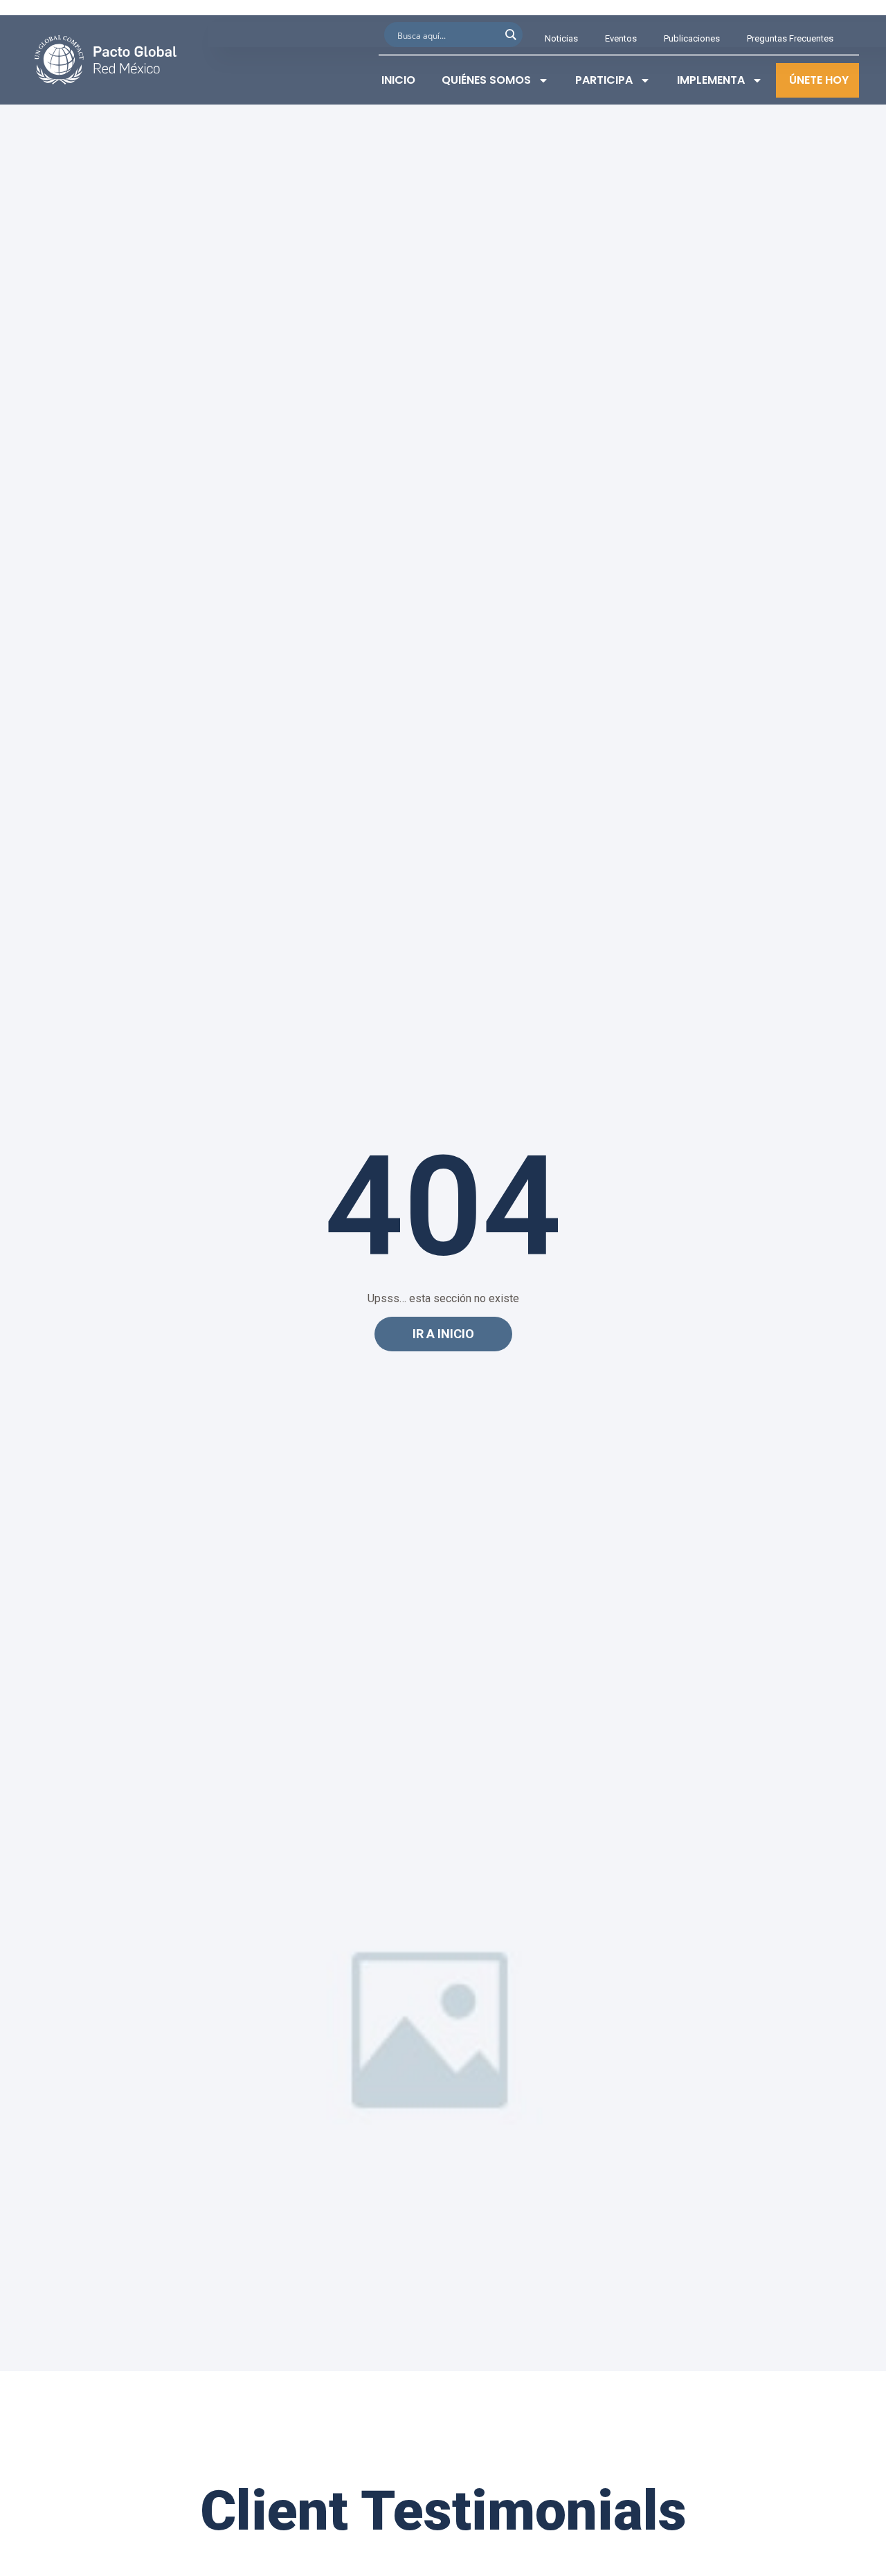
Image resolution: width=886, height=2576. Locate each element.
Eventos (621, 38)
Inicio (398, 80)
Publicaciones (692, 38)
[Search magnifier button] (510, 35)
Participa (604, 80)
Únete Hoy (819, 80)
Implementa (711, 80)
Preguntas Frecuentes (790, 38)
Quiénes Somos (486, 80)
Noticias (561, 38)
